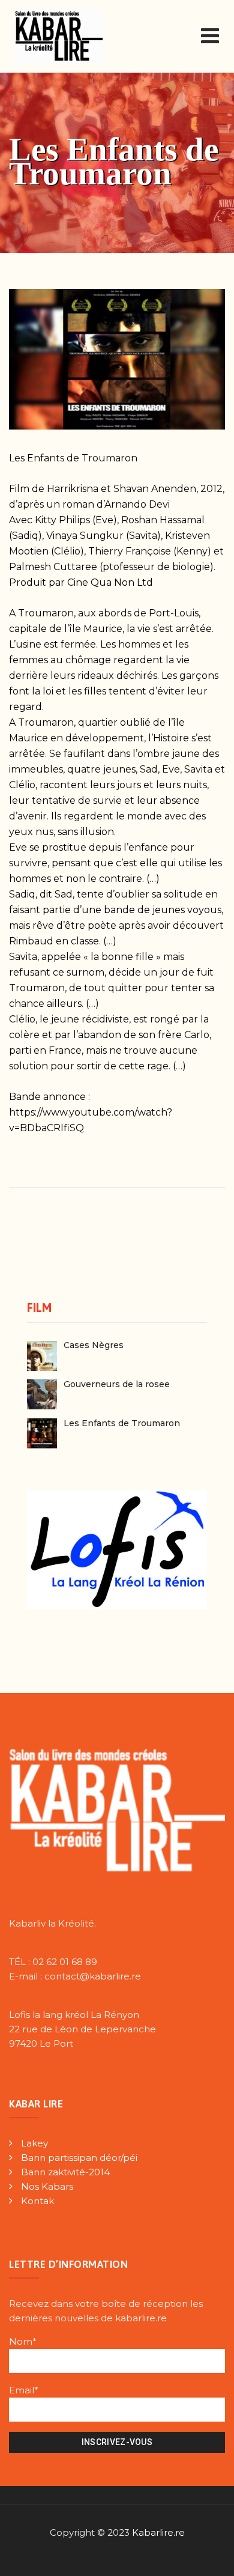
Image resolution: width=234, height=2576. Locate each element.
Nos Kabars (47, 2186)
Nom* (23, 2341)
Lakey (34, 2143)
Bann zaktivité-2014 (65, 2172)
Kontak (37, 2201)
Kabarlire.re (158, 2532)
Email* (24, 2390)
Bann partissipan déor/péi (79, 2158)
